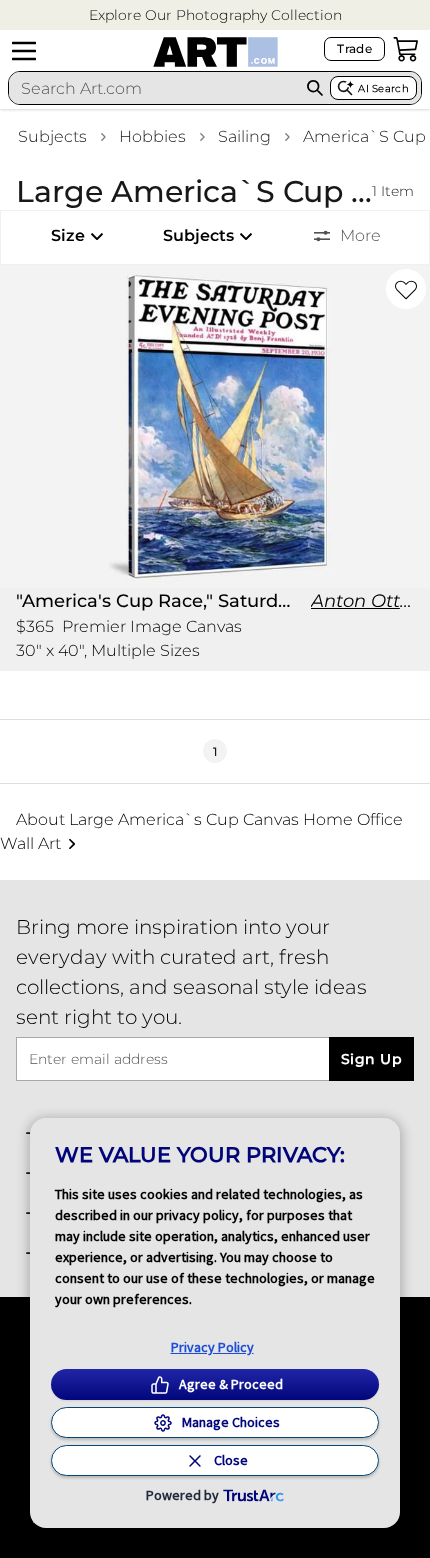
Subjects (52, 136)
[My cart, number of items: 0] (406, 49)
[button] (215, 15)
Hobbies (152, 136)
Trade (354, 48)
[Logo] (215, 52)
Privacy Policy (212, 1347)
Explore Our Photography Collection (215, 15)
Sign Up (371, 1059)
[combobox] (154, 88)
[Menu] (24, 51)
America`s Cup (364, 136)
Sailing (244, 136)
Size (68, 235)
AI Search (383, 88)
